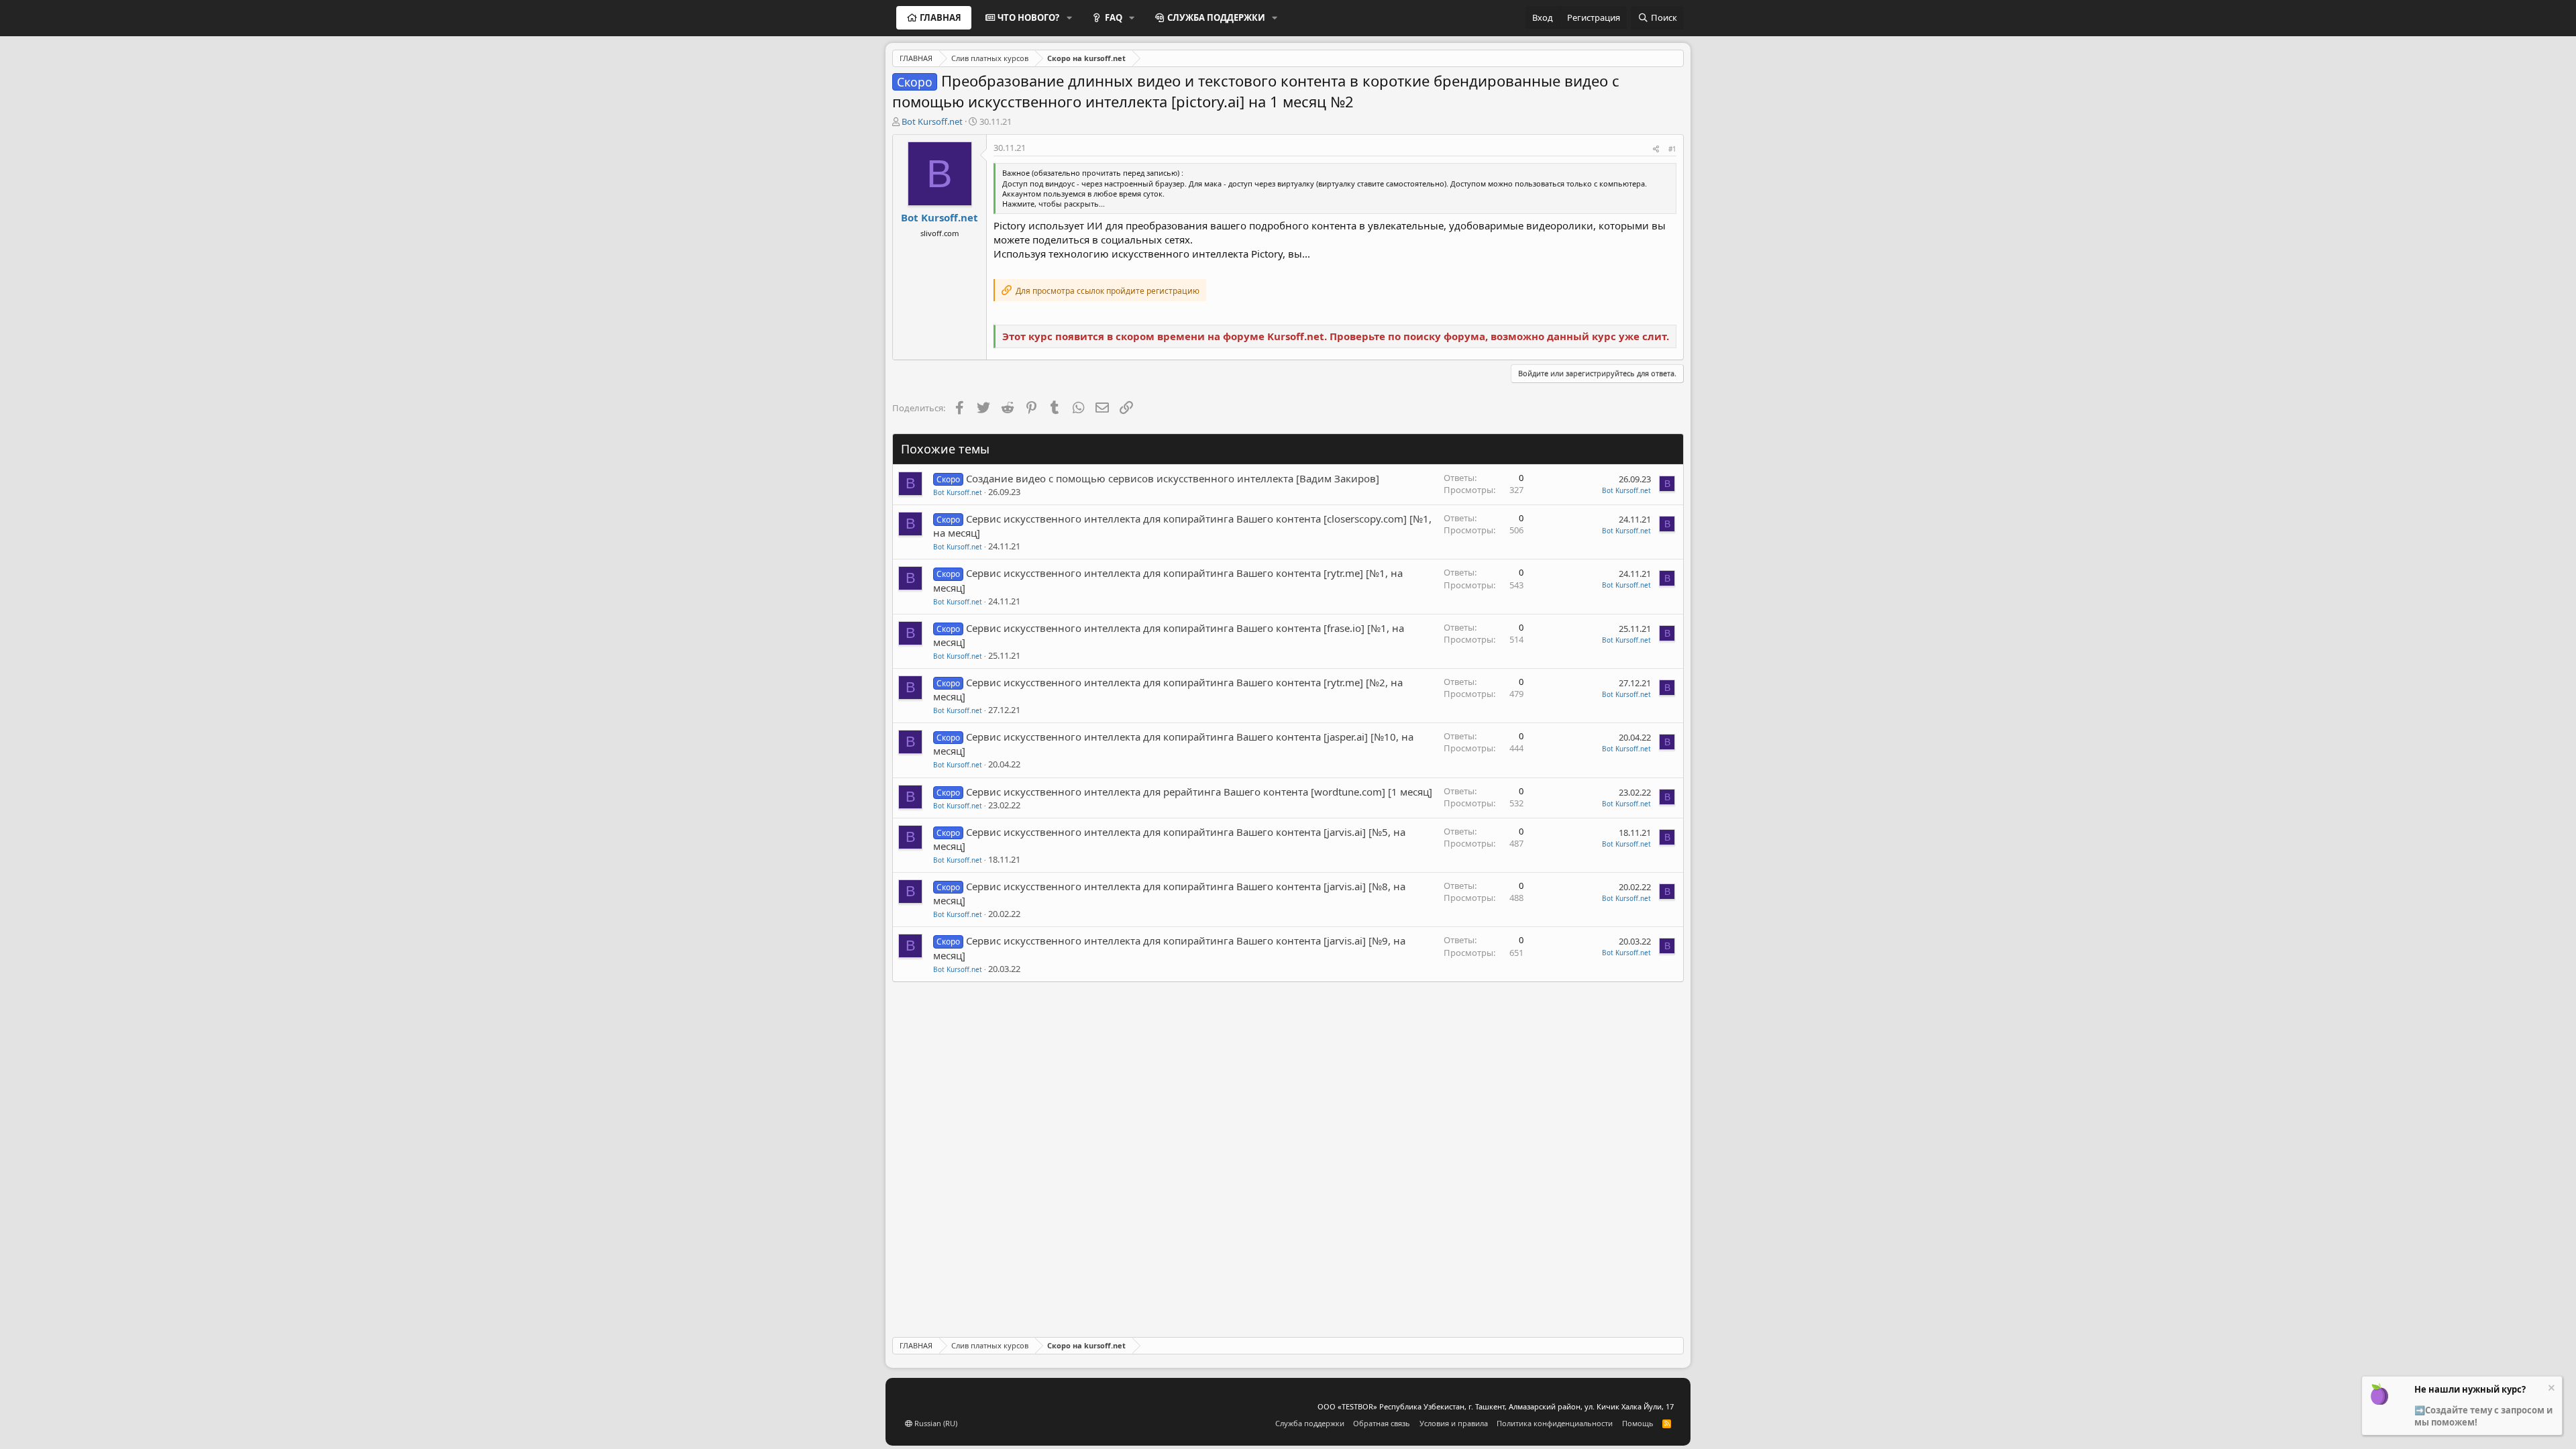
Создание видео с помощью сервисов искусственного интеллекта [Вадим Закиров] (1173, 478)
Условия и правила (1454, 1423)
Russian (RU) (935, 1423)
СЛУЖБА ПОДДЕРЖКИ (1216, 17)
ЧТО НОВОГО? (1028, 17)
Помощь (1638, 1423)
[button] (1069, 17)
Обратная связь (1382, 1423)
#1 (1672, 149)
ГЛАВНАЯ (941, 17)
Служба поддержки (1310, 1423)
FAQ (1114, 17)
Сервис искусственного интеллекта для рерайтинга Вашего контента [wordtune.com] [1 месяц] (1199, 792)
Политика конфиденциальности (1555, 1423)
